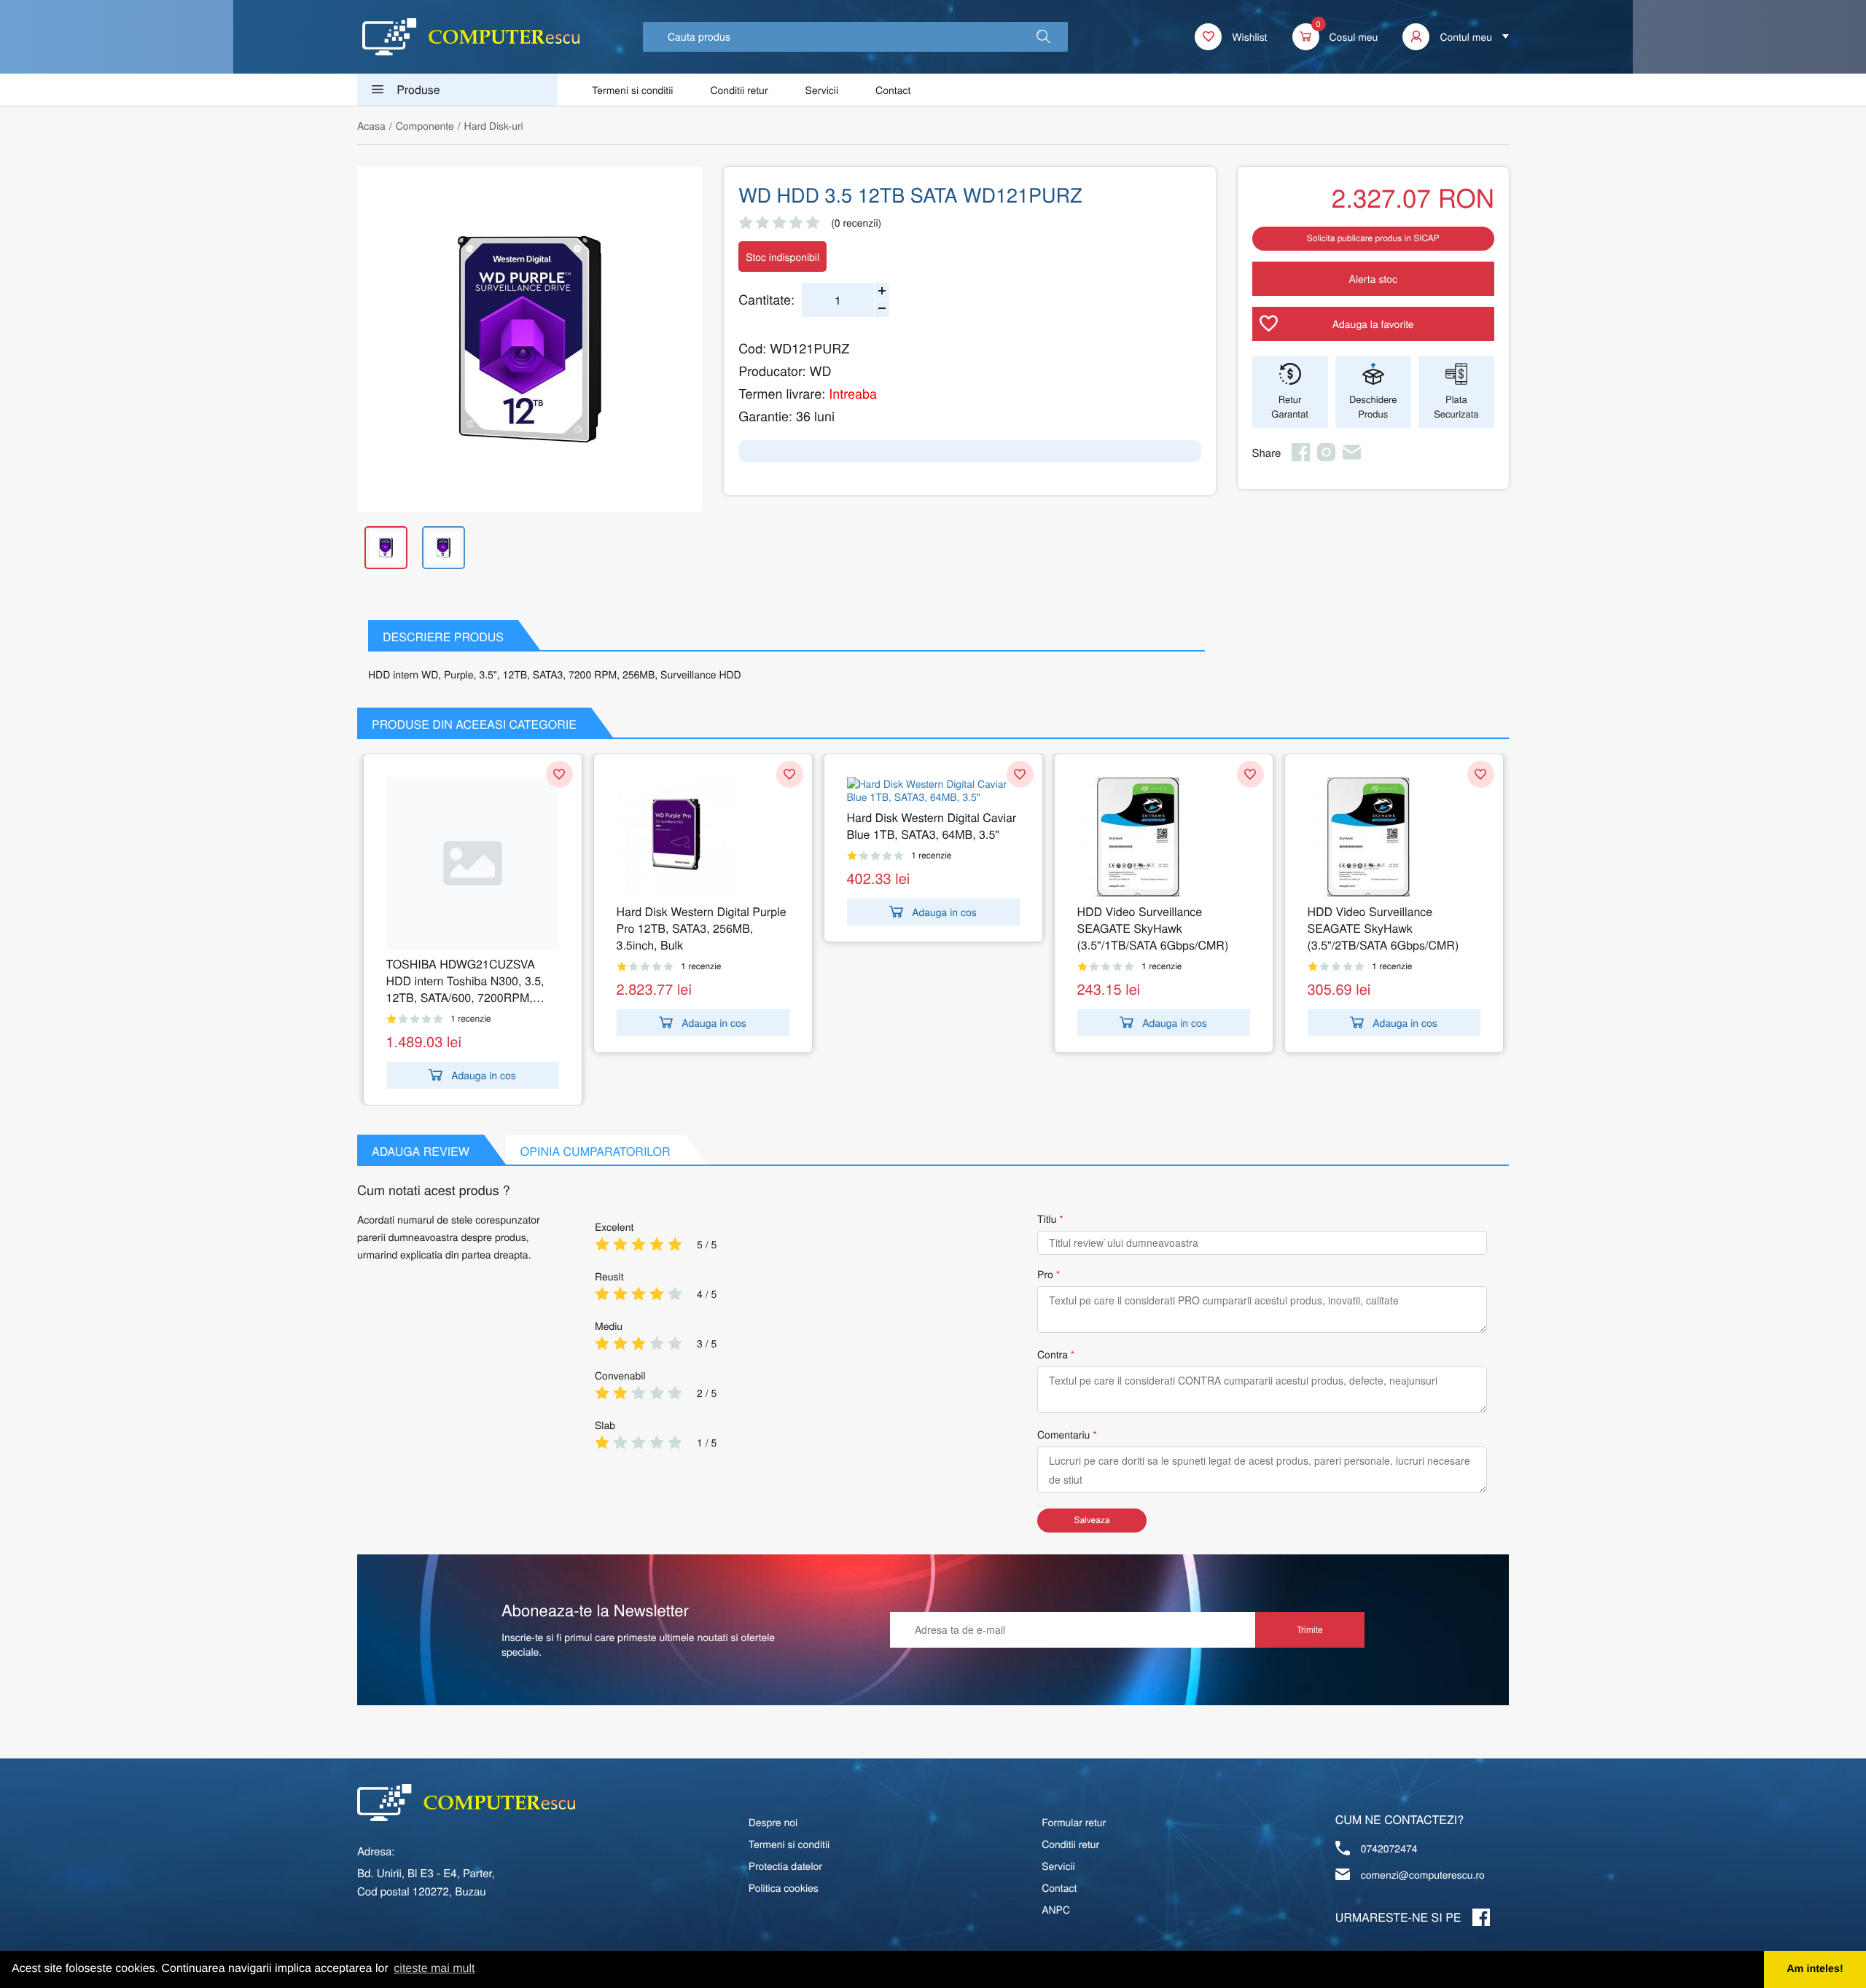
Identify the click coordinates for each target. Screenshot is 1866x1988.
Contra (1053, 1354)
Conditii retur (739, 90)
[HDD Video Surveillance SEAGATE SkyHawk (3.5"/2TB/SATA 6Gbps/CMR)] (1394, 837)
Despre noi (773, 1822)
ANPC (1056, 1909)
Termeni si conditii (632, 90)
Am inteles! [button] (1815, 1969)
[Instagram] (1326, 457)
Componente (425, 125)
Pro (1045, 1274)
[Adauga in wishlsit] (559, 774)
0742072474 (1389, 1848)
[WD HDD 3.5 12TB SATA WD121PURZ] (530, 339)
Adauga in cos (484, 1075)
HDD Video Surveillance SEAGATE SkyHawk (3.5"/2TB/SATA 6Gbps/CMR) (1383, 928)
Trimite (1310, 1629)
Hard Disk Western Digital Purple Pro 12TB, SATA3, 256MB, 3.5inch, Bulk (702, 928)
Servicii (822, 90)
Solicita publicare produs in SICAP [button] (1373, 238)
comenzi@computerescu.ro (1423, 1874)
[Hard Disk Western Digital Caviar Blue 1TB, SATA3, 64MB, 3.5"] (933, 790)
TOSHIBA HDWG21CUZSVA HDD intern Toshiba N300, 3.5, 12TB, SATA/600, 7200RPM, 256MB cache (465, 981)
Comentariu (1063, 1434)
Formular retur (1074, 1822)
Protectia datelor (785, 1866)
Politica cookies (784, 1887)
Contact (893, 90)
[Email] (1352, 457)
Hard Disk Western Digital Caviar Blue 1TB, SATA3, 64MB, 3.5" (932, 826)
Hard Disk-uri (494, 125)
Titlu (1047, 1218)
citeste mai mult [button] (434, 1969)
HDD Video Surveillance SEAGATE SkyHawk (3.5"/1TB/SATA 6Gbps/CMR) (1153, 928)
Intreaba (853, 394)
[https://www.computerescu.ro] (466, 1803)
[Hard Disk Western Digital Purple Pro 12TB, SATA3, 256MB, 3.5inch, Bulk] (703, 837)
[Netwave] (471, 37)
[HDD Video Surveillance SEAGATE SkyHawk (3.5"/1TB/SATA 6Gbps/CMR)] (1164, 837)
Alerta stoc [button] (1373, 278)
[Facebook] (1301, 457)
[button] (1043, 37)
